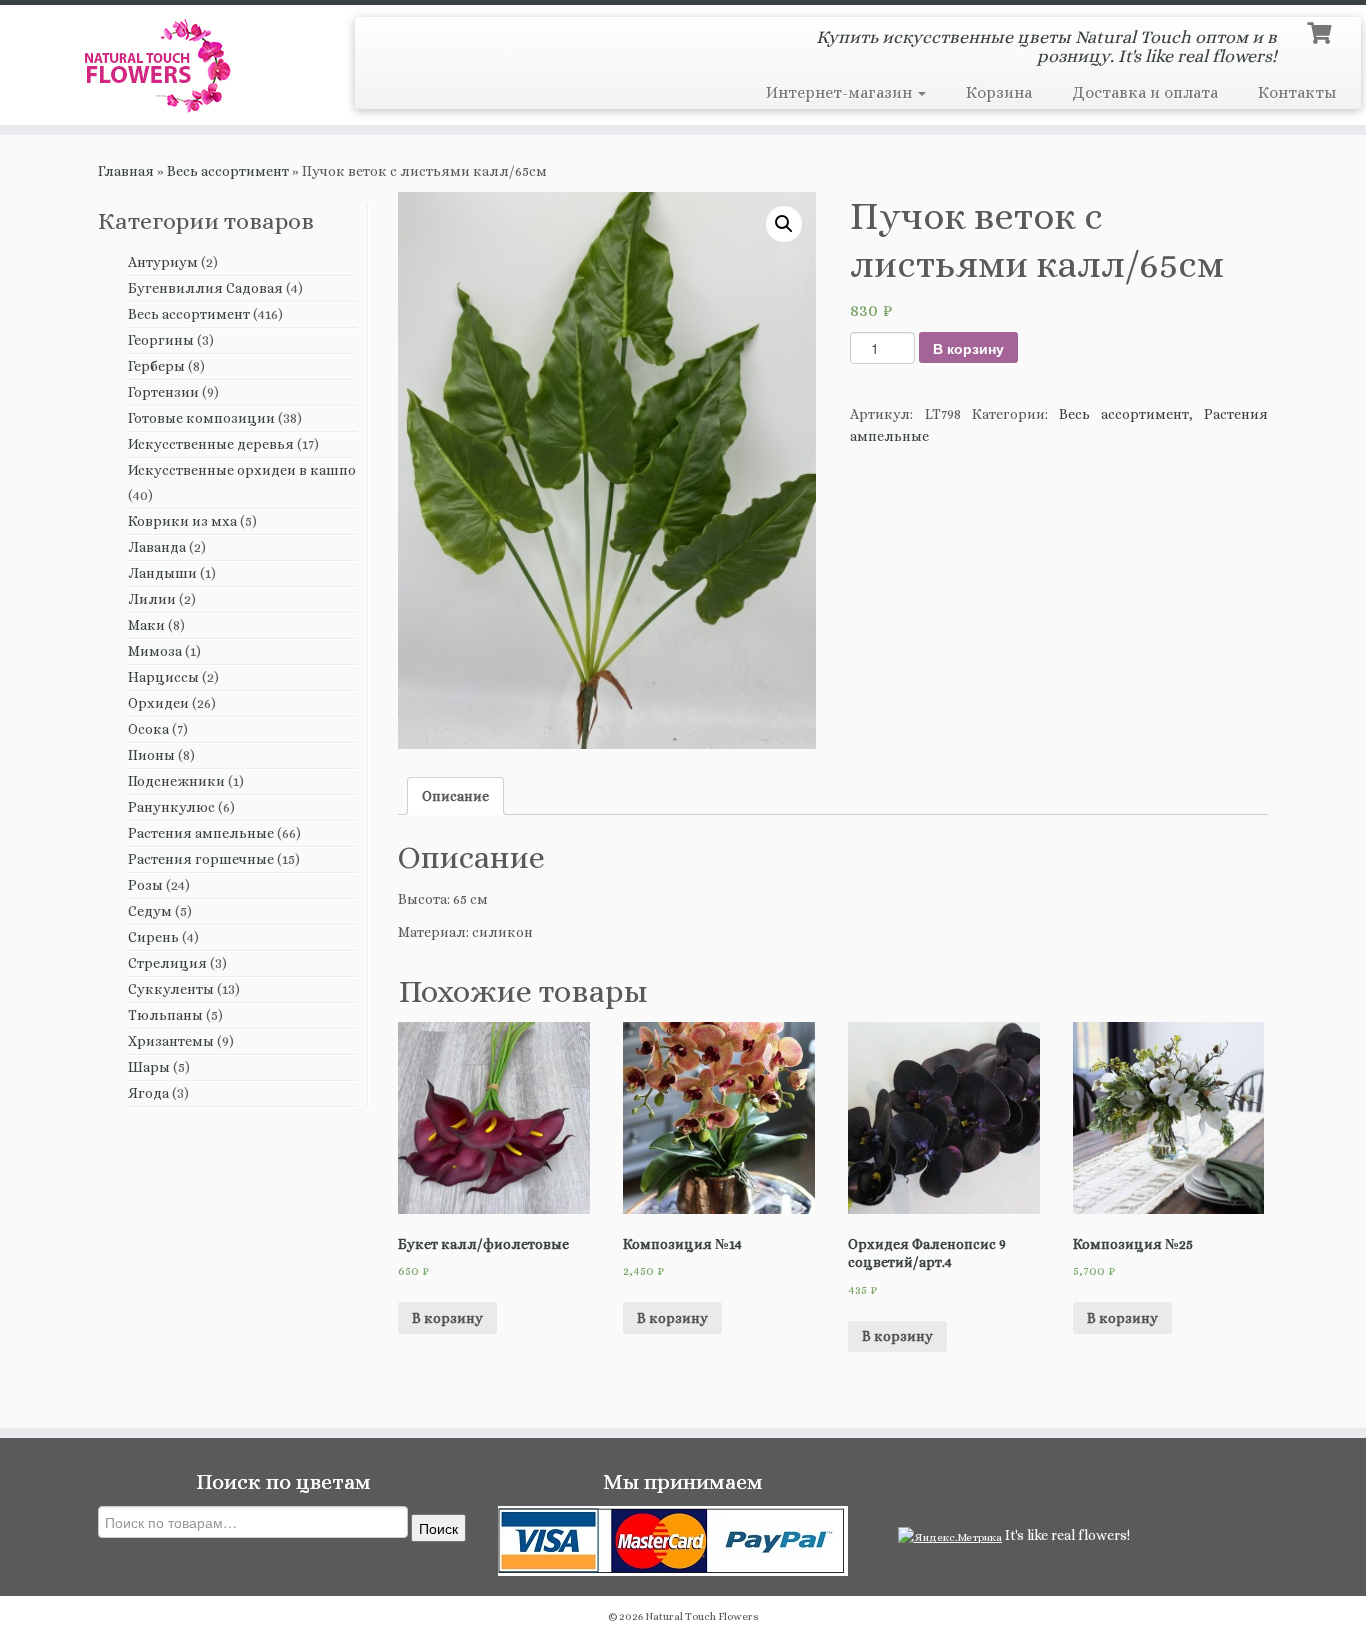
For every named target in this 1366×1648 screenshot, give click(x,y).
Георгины (161, 340)
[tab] (455, 796)
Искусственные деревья (211, 444)
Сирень (153, 937)
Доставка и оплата (1145, 92)
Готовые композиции (201, 418)
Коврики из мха (182, 521)
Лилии (152, 599)
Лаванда (157, 547)
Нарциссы (163, 677)
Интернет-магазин (841, 92)
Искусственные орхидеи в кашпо (242, 470)
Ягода (148, 1093)
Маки (146, 625)
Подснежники (176, 781)
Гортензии (163, 392)
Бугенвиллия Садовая (205, 288)
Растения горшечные (201, 859)
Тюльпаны (165, 1015)
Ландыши (162, 573)
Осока (148, 729)
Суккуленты (171, 989)
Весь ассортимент (228, 171)
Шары (149, 1067)
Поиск (438, 1528)
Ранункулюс (171, 807)
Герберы (156, 366)
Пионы (151, 755)
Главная (126, 171)
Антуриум (163, 262)
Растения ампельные (201, 833)
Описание (455, 796)
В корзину (968, 348)
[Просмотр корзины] (1321, 31)
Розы (145, 885)
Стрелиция (167, 963)
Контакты (1297, 92)
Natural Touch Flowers (702, 1616)
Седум (150, 911)
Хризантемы (171, 1041)
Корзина (999, 92)
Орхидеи (158, 703)
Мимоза (155, 651)
